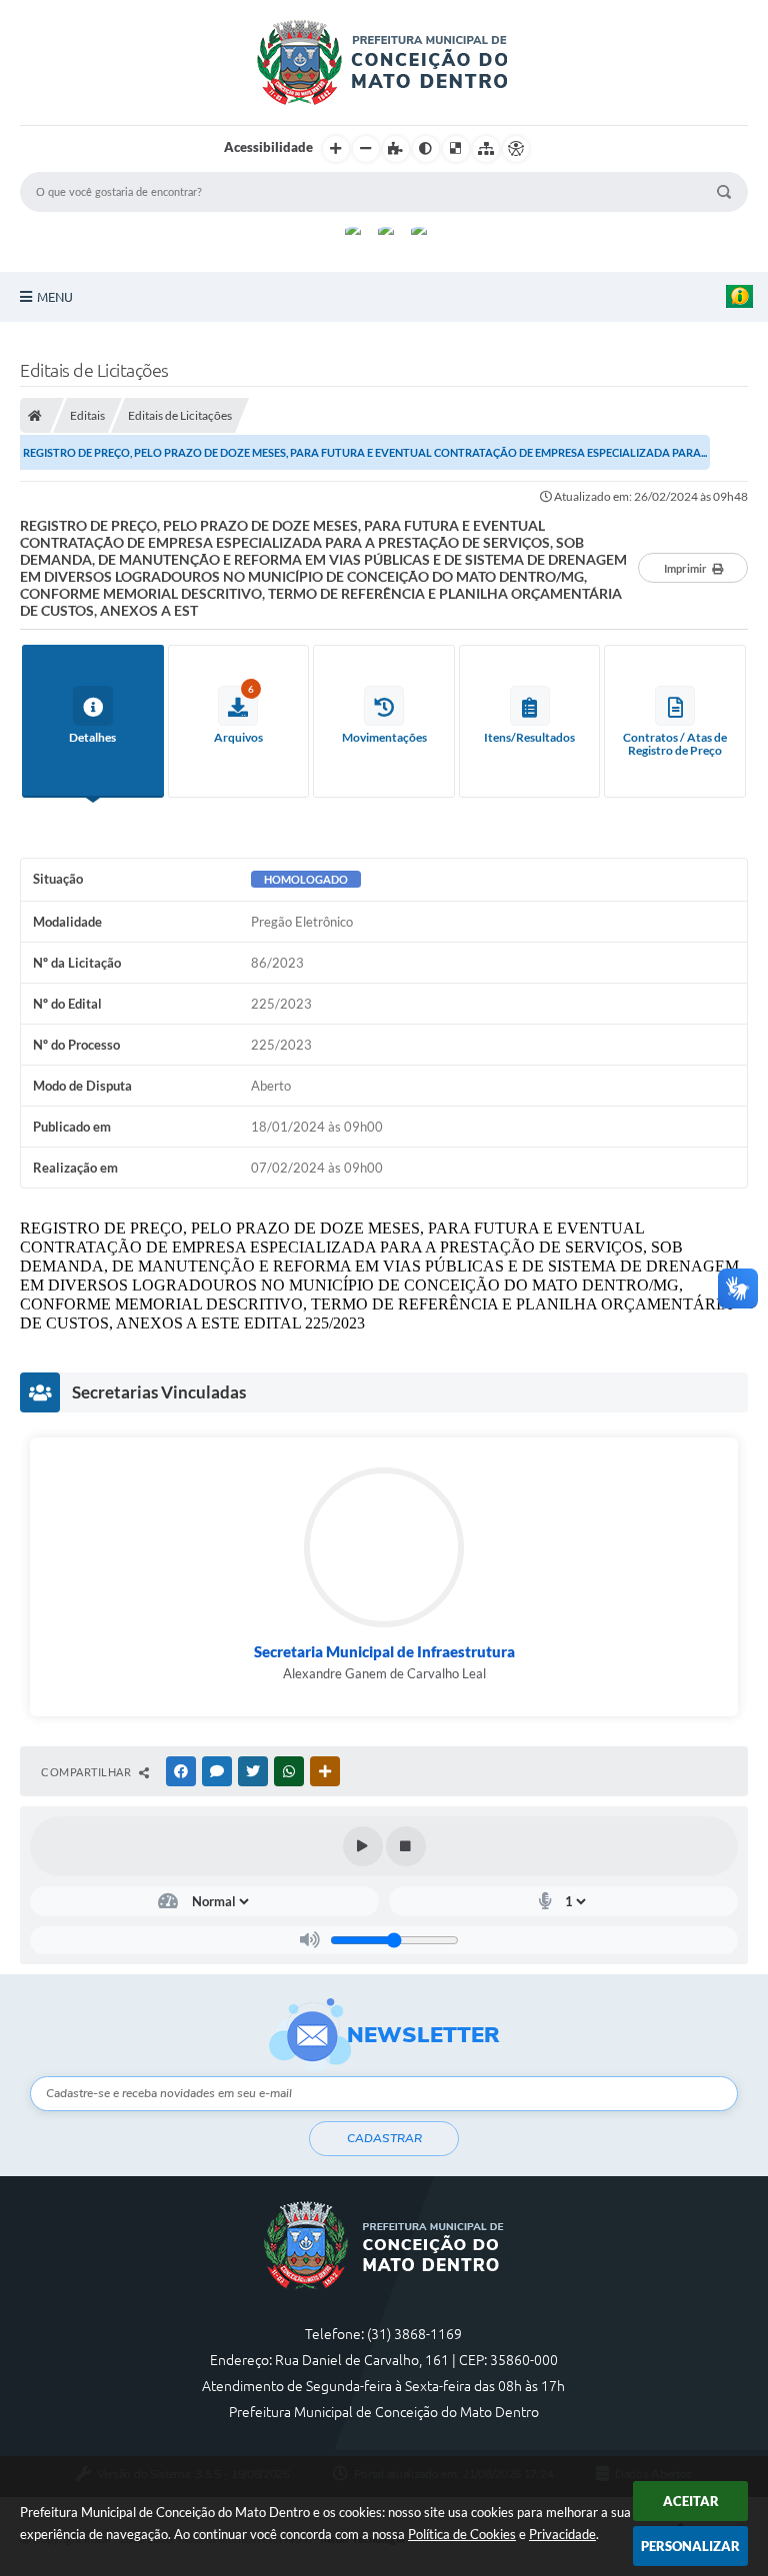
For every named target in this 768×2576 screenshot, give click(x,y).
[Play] (363, 1846)
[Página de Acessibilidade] (516, 149)
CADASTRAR (384, 2138)
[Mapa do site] (486, 149)
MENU (55, 297)
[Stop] (406, 1846)
